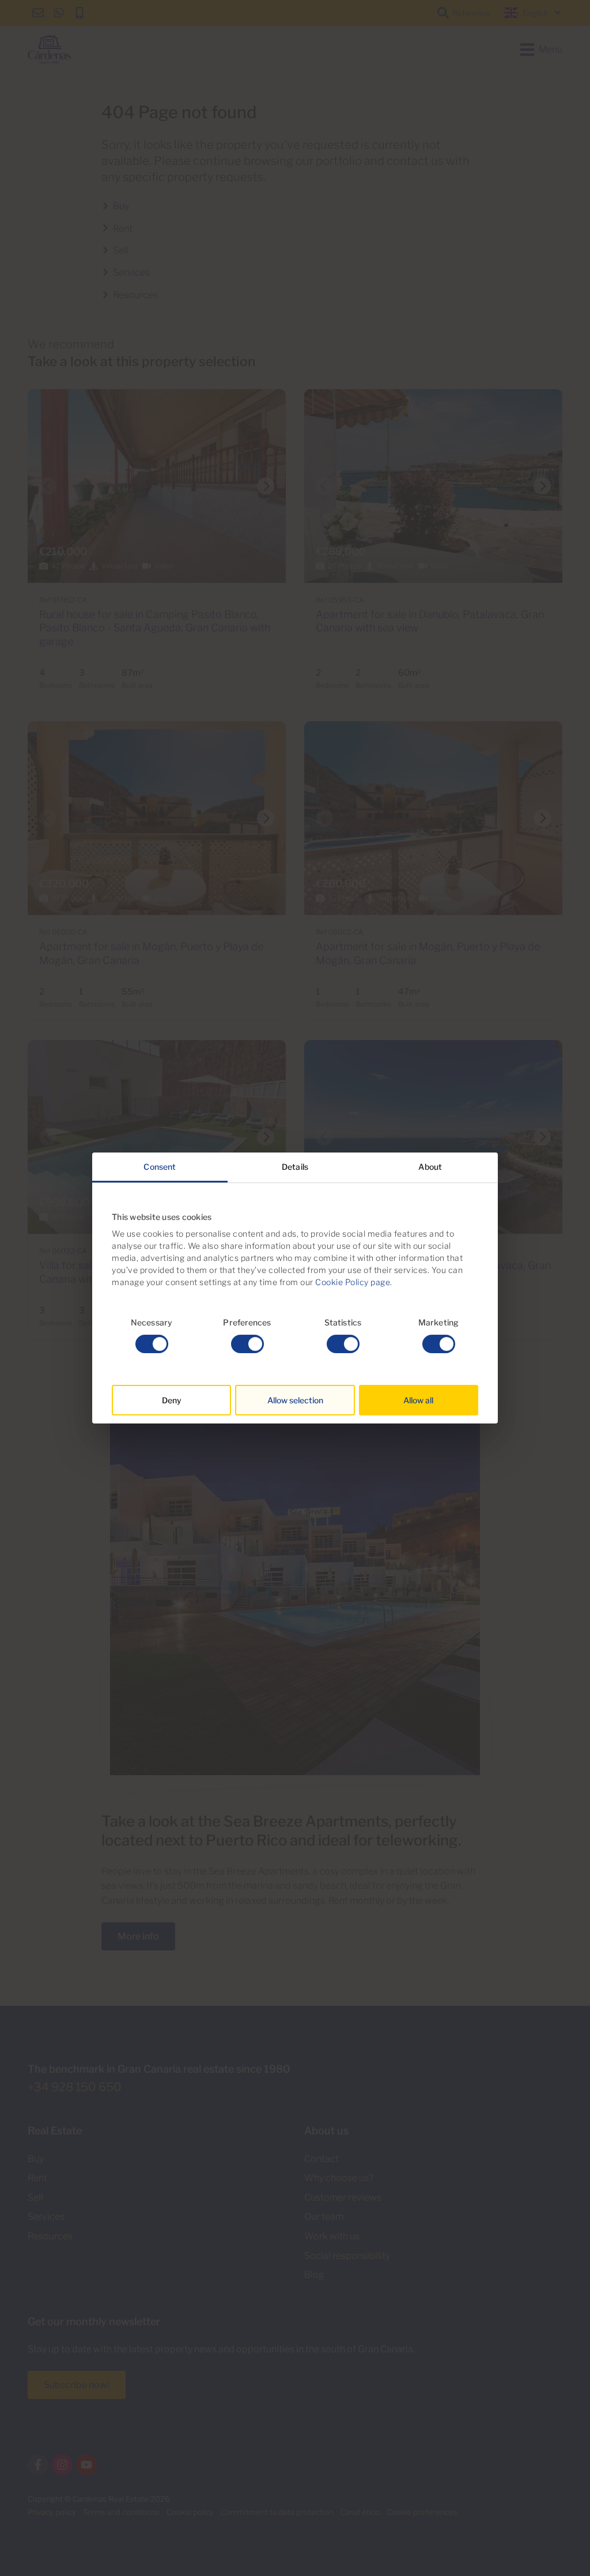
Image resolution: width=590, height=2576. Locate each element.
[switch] (247, 1344)
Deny (172, 1400)
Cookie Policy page (353, 1282)
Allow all (418, 1400)
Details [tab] (295, 1167)
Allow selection (295, 1400)
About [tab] (430, 1167)
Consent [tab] (160, 1167)
